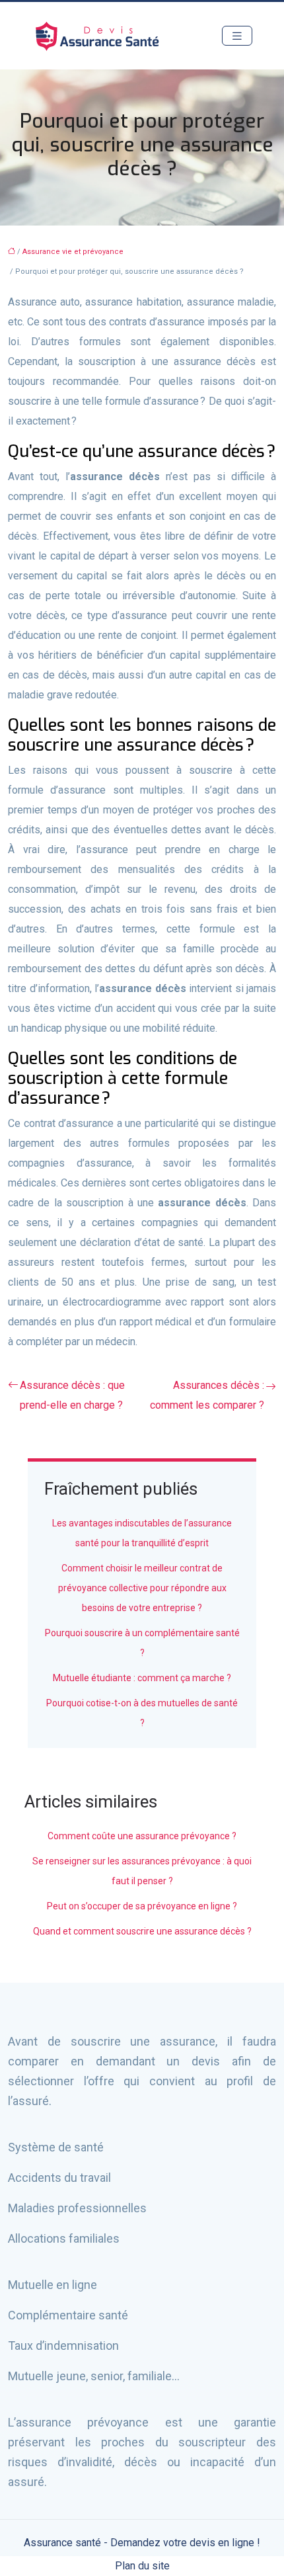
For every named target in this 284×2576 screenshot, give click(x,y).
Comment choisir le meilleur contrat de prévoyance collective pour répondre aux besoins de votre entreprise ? (142, 1588)
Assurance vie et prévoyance (73, 252)
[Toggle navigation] (237, 36)
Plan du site (142, 2566)
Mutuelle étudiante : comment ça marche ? (142, 1678)
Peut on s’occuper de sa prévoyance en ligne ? (142, 1906)
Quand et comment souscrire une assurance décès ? (142, 1931)
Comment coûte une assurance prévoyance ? (142, 1836)
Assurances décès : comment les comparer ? (207, 1395)
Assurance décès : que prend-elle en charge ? (72, 1395)
